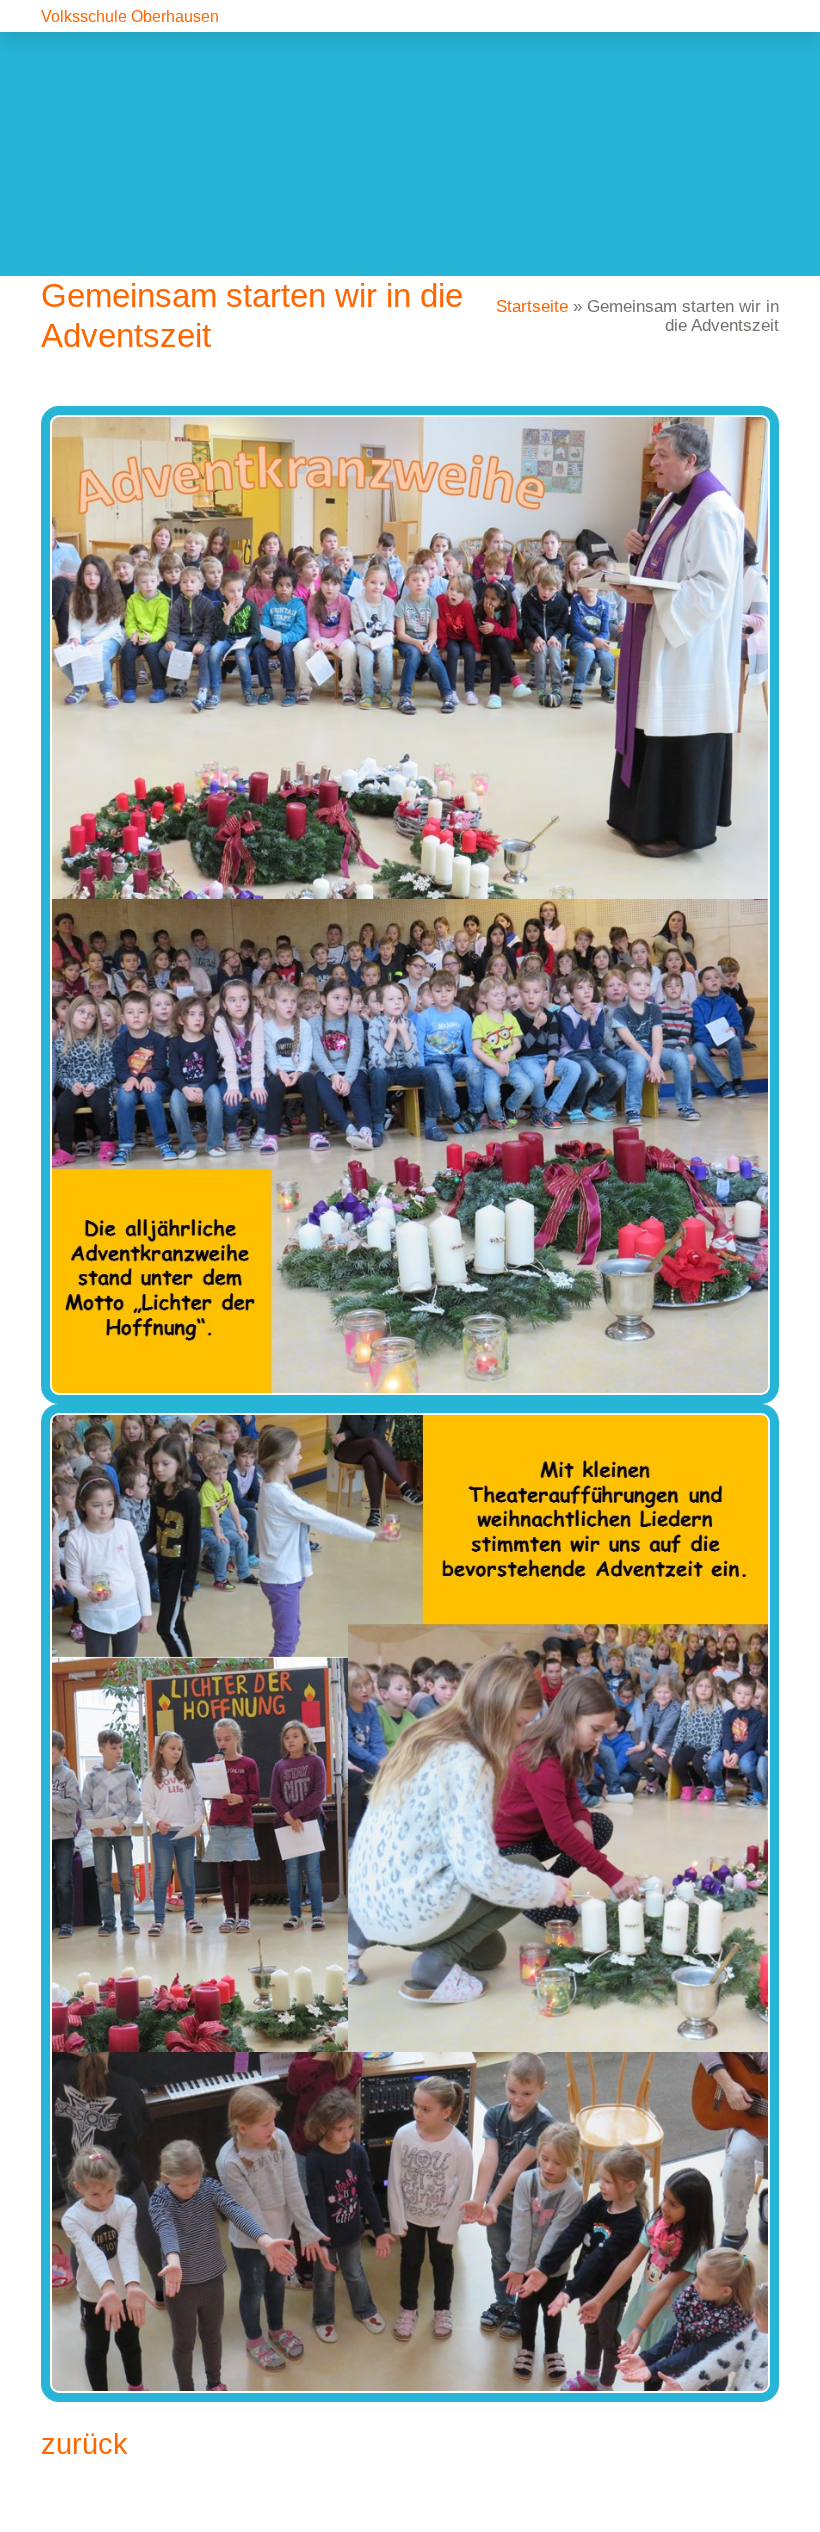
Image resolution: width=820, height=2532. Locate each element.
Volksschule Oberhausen (130, 16)
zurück (84, 2444)
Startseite (532, 306)
